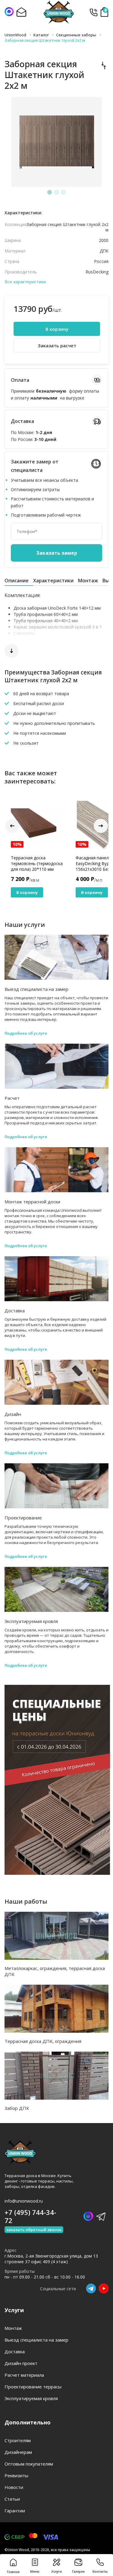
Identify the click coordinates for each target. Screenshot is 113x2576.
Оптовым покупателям (29, 2464)
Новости (14, 2487)
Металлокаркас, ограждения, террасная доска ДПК (55, 1971)
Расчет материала (24, 2375)
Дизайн (13, 1414)
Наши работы (26, 1901)
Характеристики (53, 581)
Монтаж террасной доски (32, 1202)
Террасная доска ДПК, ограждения (43, 2041)
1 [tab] (50, 192)
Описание (17, 581)
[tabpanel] (56, 142)
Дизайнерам (18, 2452)
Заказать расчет (57, 345)
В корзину (57, 329)
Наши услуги (25, 925)
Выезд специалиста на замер (36, 989)
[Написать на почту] (21, 12)
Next (101, 826)
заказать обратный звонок (34, 2230)
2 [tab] (57, 192)
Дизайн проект (21, 2363)
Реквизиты (16, 2475)
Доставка (15, 1311)
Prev (12, 826)
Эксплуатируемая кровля (31, 1621)
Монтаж (88, 581)
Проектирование (23, 1518)
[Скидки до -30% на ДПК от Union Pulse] (57, 1873)
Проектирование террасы (33, 2387)
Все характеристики (25, 282)
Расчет (12, 1098)
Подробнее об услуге (26, 1033)
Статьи (12, 2499)
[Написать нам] (9, 12)
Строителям (18, 2440)
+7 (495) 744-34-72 (93, 12)
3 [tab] (64, 192)
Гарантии (15, 2511)
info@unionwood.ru (24, 2201)
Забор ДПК (17, 2108)
